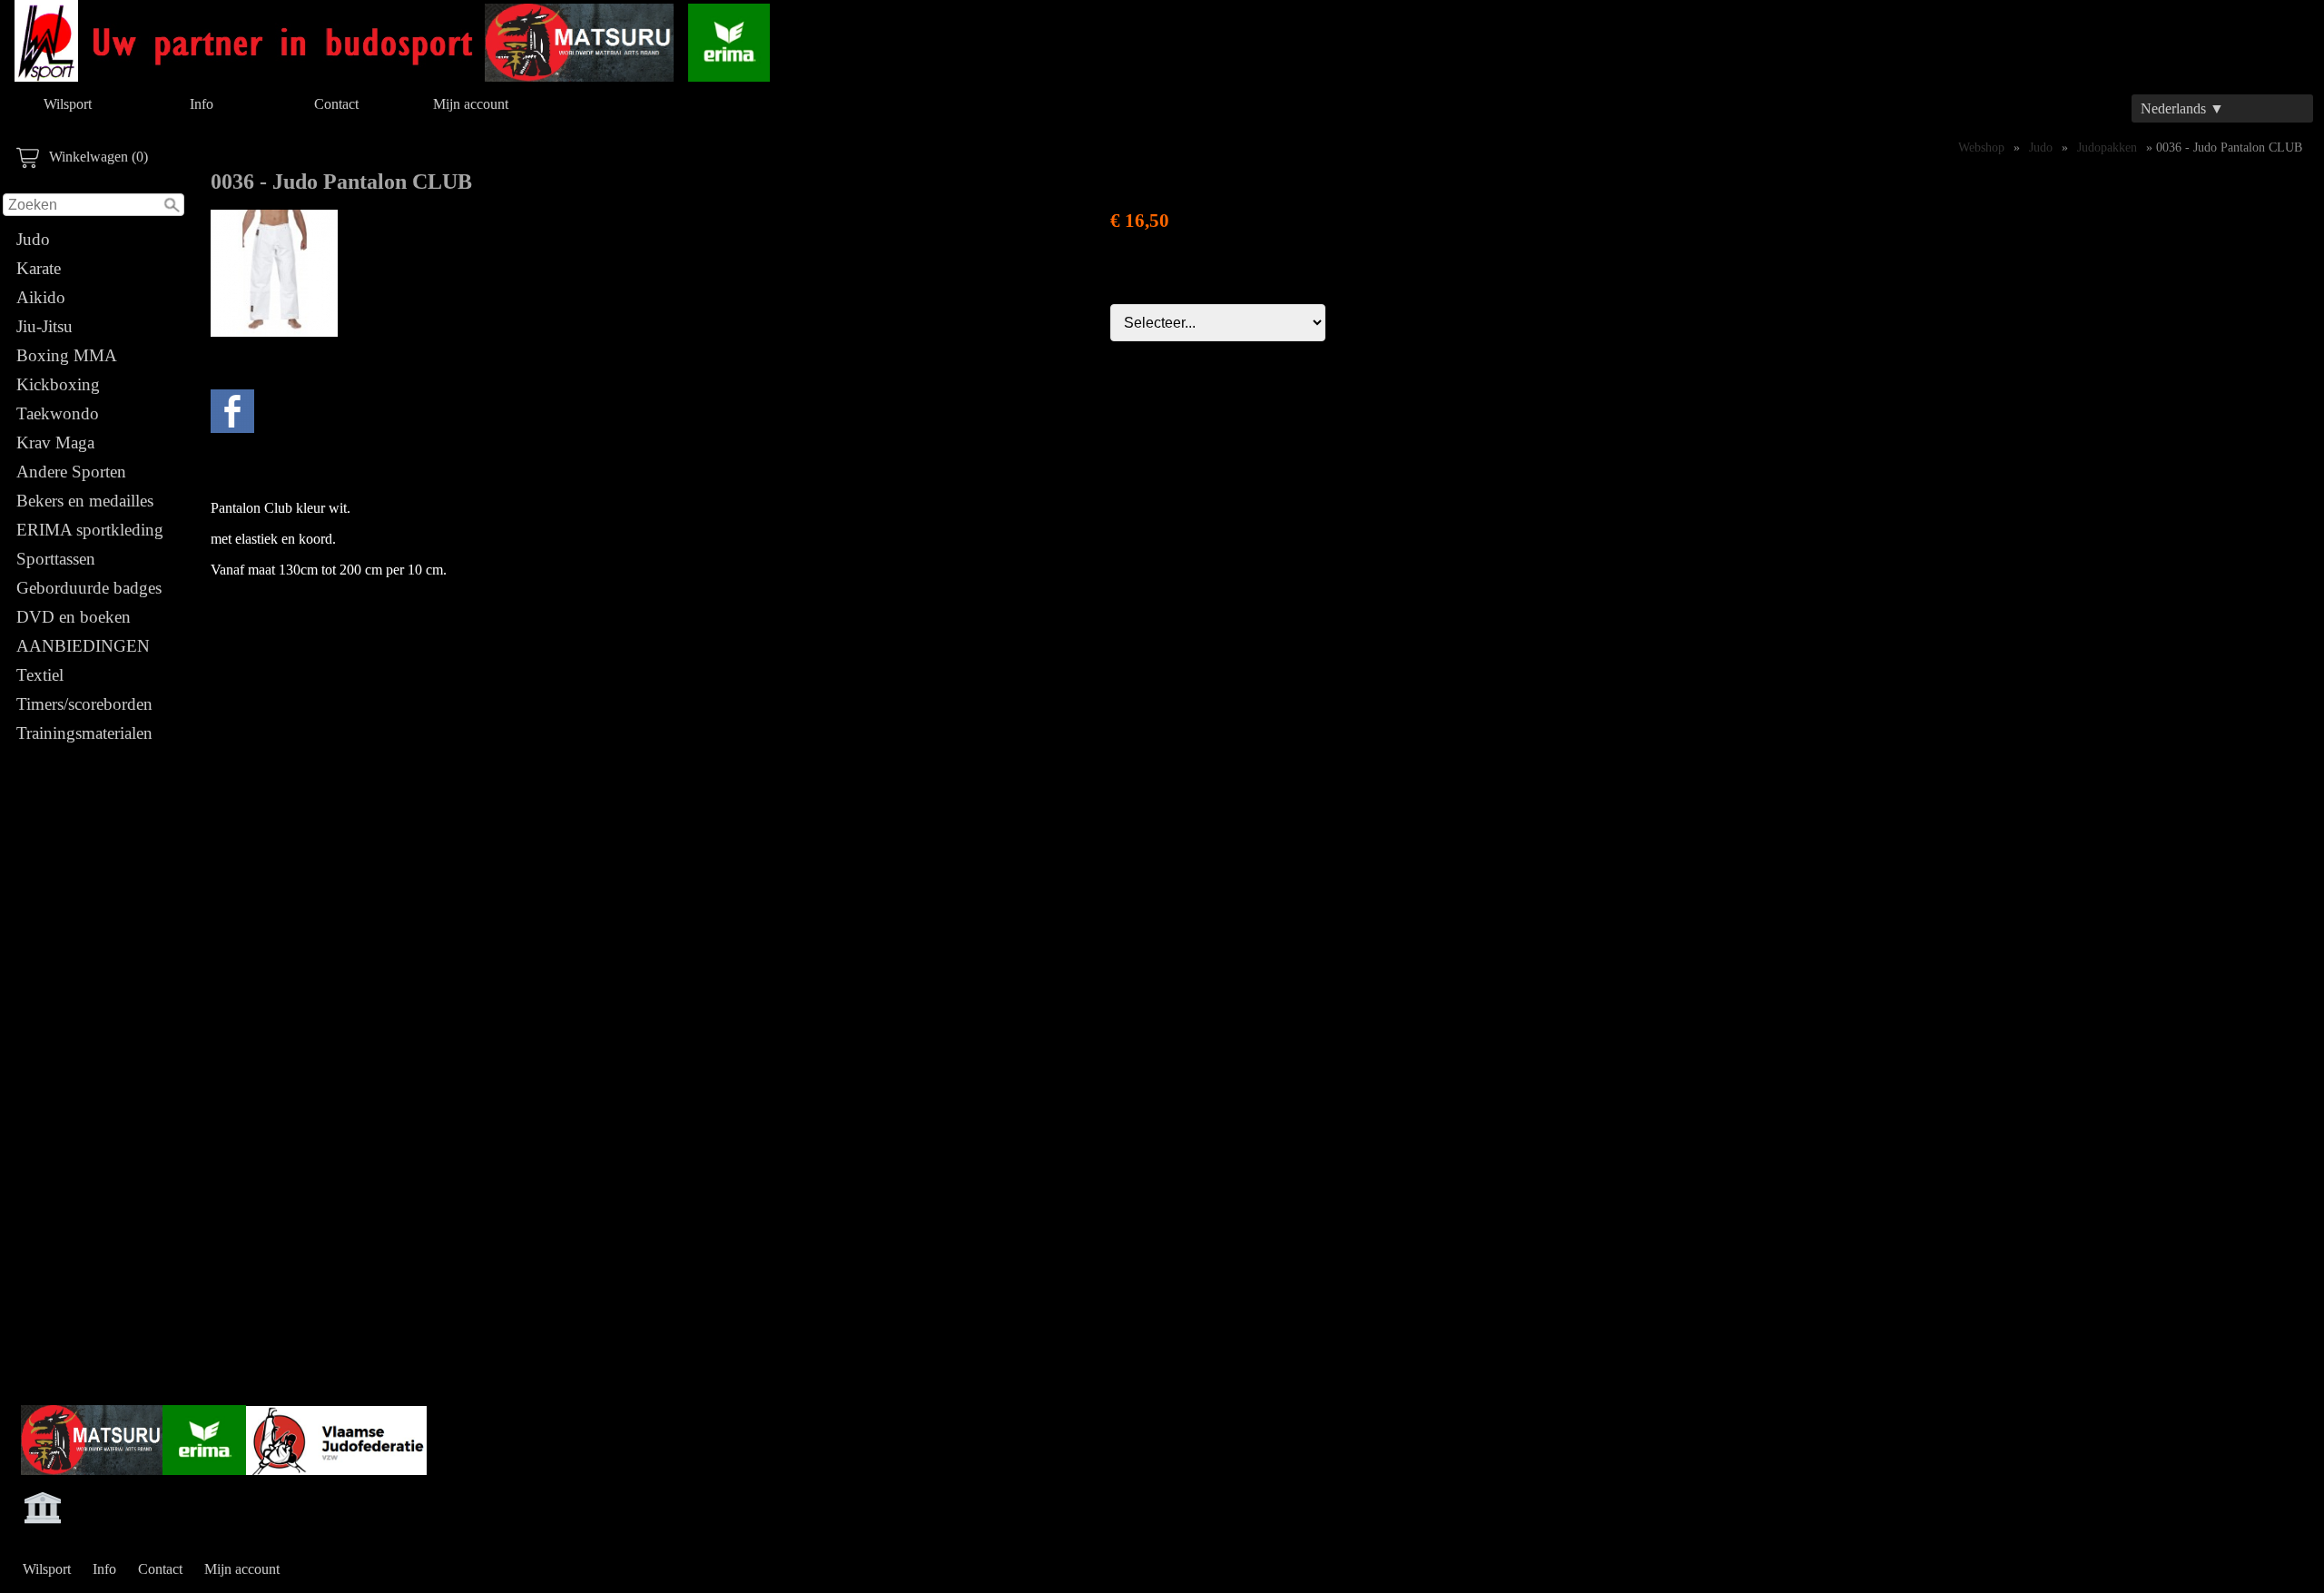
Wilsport (68, 104)
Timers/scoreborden (84, 704)
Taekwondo (58, 413)
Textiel (40, 675)
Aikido (41, 297)
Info (202, 104)
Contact (336, 104)
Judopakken (2107, 147)
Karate (39, 268)
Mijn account (471, 104)
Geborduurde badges (89, 588)
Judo (33, 239)
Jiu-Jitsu (44, 326)
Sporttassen (56, 559)
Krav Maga (55, 442)
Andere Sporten (71, 472)
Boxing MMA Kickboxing (66, 370)
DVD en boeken (74, 617)
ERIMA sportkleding (90, 530)
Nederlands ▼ (2182, 108)
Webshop (1981, 147)
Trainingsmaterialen (84, 733)
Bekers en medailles (85, 501)
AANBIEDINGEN (83, 646)
